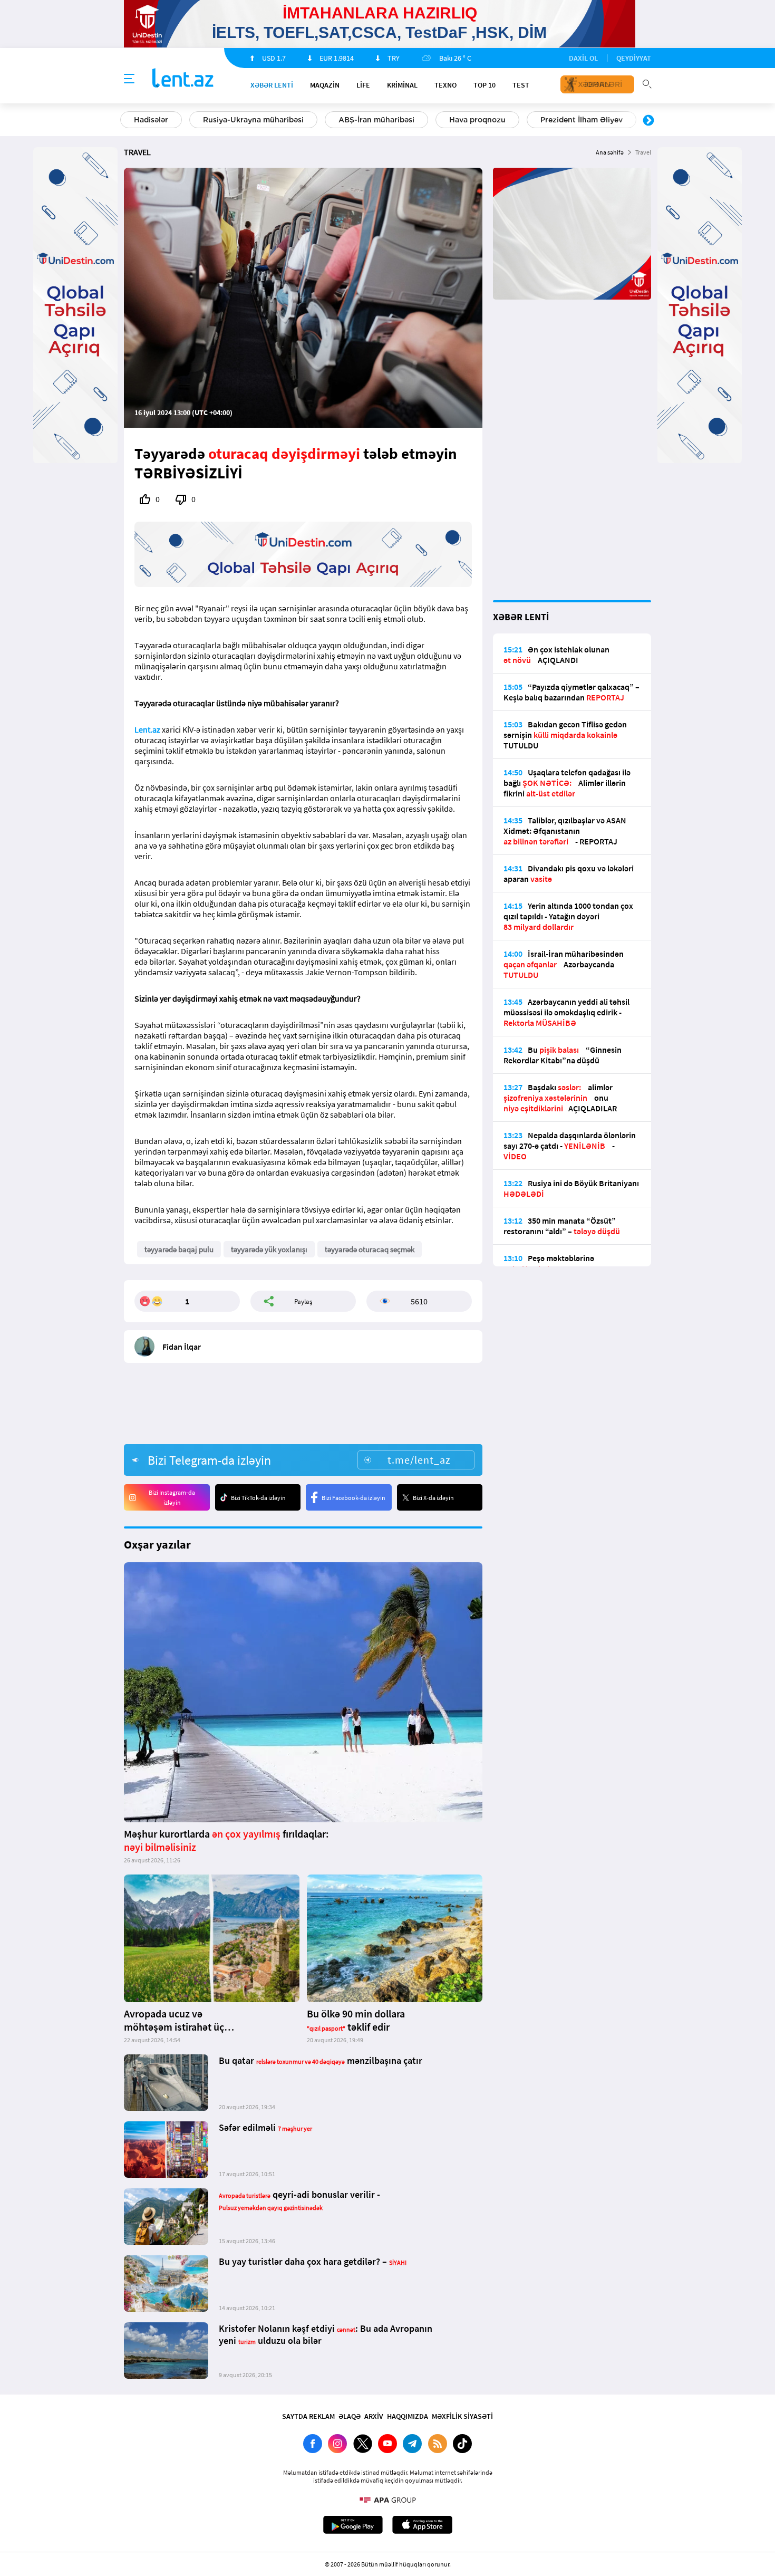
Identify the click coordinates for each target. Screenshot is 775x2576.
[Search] (647, 83)
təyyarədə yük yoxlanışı (269, 1249)
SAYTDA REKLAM (308, 2416)
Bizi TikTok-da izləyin (258, 1498)
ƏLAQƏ (350, 2416)
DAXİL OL (583, 58)
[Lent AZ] (183, 79)
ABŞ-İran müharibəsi (376, 120)
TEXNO (445, 85)
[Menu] (129, 79)
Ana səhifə (610, 152)
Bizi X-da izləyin (433, 1498)
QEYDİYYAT (634, 58)
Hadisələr (151, 120)
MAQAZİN (325, 85)
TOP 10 (485, 85)
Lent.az (147, 729)
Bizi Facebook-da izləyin (353, 1498)
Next (648, 121)
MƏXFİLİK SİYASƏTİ (462, 2416)
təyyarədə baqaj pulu (179, 1249)
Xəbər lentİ (272, 85)
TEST (521, 85)
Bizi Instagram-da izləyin (172, 1497)
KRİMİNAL (402, 85)
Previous (127, 121)
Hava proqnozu (477, 120)
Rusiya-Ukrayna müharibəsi (253, 120)
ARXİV (374, 2416)
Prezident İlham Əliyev (582, 120)
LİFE (363, 85)
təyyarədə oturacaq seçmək (370, 1249)
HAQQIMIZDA (408, 2416)
